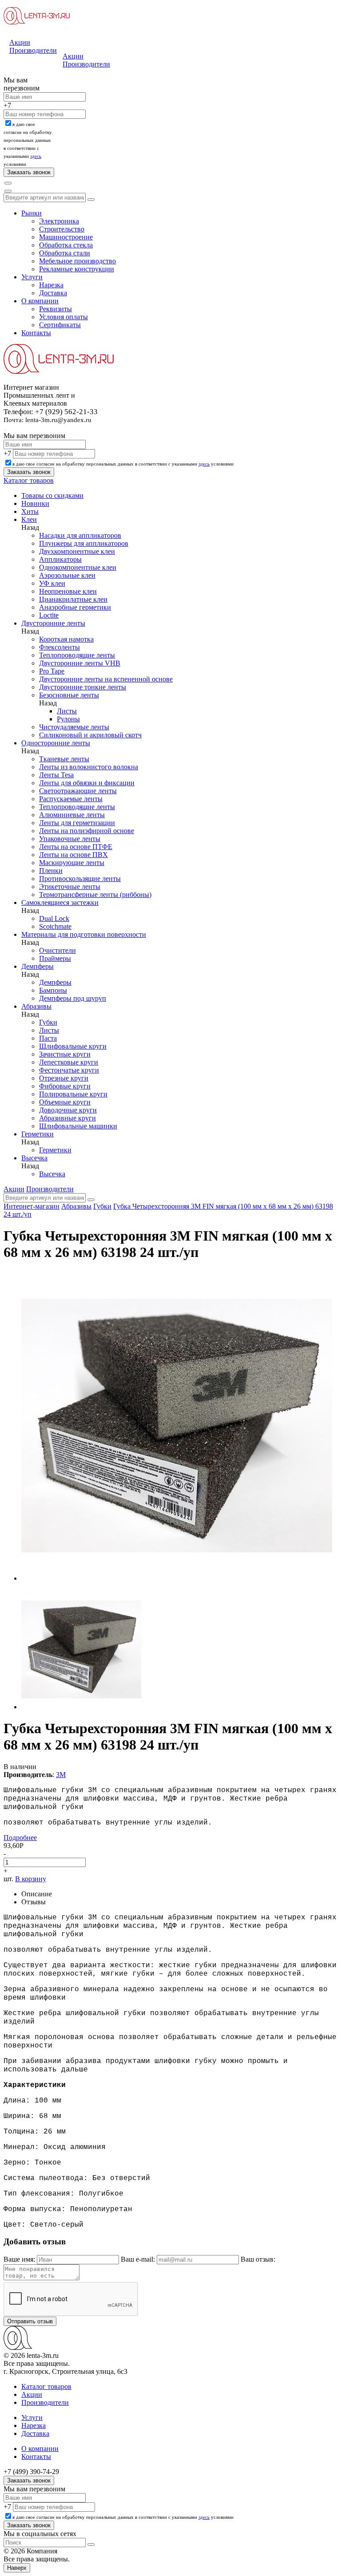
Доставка (53, 293)
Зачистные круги (65, 1054)
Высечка (34, 1158)
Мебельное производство (77, 261)
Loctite (49, 615)
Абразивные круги (67, 1118)
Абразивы (36, 1006)
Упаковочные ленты (70, 839)
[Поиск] (8, 183)
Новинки (35, 503)
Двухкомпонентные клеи (77, 551)
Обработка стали (65, 253)
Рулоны (68, 719)
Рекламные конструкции (77, 269)
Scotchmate (55, 926)
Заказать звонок (29, 2480)
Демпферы (38, 966)
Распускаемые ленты (71, 799)
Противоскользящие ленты (80, 879)
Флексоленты (59, 647)
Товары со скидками (52, 495)
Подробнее (20, 1838)
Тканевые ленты (64, 759)
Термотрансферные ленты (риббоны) (95, 895)
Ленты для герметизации (77, 823)
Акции (20, 42)
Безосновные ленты (69, 695)
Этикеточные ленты (70, 887)
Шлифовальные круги (73, 1046)
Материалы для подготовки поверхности (84, 934)
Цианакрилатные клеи (73, 599)
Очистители (57, 950)
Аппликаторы (60, 559)
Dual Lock (54, 918)
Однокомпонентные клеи (78, 567)
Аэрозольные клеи (67, 575)
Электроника (59, 221)
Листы (67, 711)
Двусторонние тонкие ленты (83, 687)
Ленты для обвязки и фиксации (87, 783)
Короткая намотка (66, 639)
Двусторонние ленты (53, 623)
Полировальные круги (73, 1094)
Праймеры (55, 958)
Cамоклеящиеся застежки (60, 902)
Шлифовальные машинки (78, 1126)
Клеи (29, 519)
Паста (48, 1038)
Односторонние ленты (56, 743)
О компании (40, 301)
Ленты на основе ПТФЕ (76, 847)
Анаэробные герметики (75, 607)
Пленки (51, 871)
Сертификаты (60, 325)
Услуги (32, 277)
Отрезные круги (64, 1078)
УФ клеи (52, 583)
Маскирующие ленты (72, 863)
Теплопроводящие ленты (77, 655)
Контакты (36, 333)
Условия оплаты (63, 317)
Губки (48, 1022)
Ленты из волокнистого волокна (89, 767)
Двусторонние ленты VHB (80, 663)
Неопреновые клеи (68, 591)
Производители (33, 50)
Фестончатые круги (69, 1070)
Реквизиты (56, 309)
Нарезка (51, 285)
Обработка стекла (66, 245)
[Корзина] (8, 191)
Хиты (30, 511)
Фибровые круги (65, 1086)
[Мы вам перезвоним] (5, 74)
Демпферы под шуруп (73, 998)
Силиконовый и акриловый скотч (90, 735)
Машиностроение (66, 237)
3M (61, 1775)
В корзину (31, 1879)
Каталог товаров (29, 480)
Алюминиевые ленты (72, 815)
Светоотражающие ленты (78, 791)
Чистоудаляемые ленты (74, 727)
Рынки (32, 213)
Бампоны (53, 990)
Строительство (62, 229)
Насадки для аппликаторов (80, 535)
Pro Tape (52, 671)
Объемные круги (65, 1102)
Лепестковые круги (69, 1062)
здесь (36, 156)
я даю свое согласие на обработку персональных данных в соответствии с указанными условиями (123, 464)
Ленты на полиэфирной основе (87, 831)
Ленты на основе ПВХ (73, 855)
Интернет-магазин (32, 1206)
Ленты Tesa (56, 775)
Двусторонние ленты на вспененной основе (106, 679)
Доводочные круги (68, 1110)
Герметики (38, 1134)
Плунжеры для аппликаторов (84, 543)
